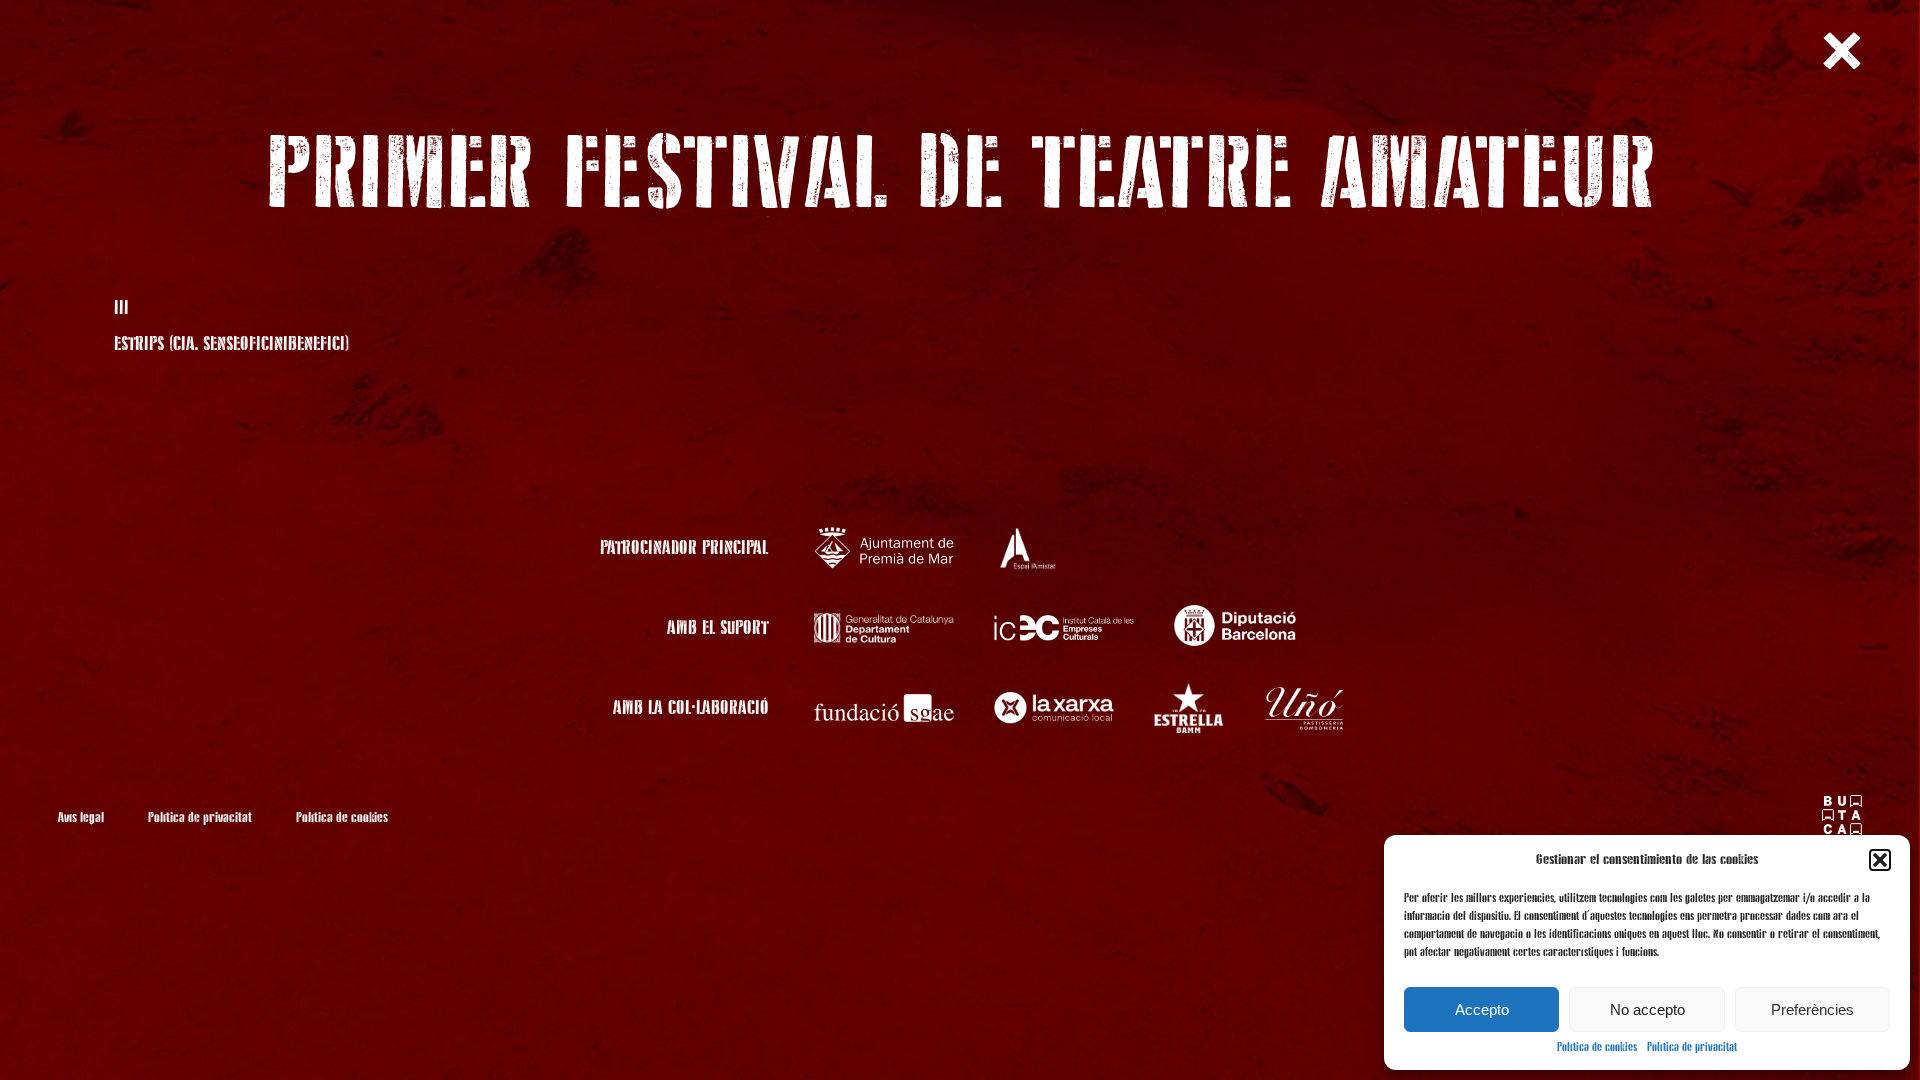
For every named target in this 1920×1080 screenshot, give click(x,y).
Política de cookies (1597, 1048)
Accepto (1482, 1009)
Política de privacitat (1692, 1048)
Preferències (1812, 1009)
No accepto (1647, 1009)
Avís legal (81, 818)
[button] (1880, 860)
